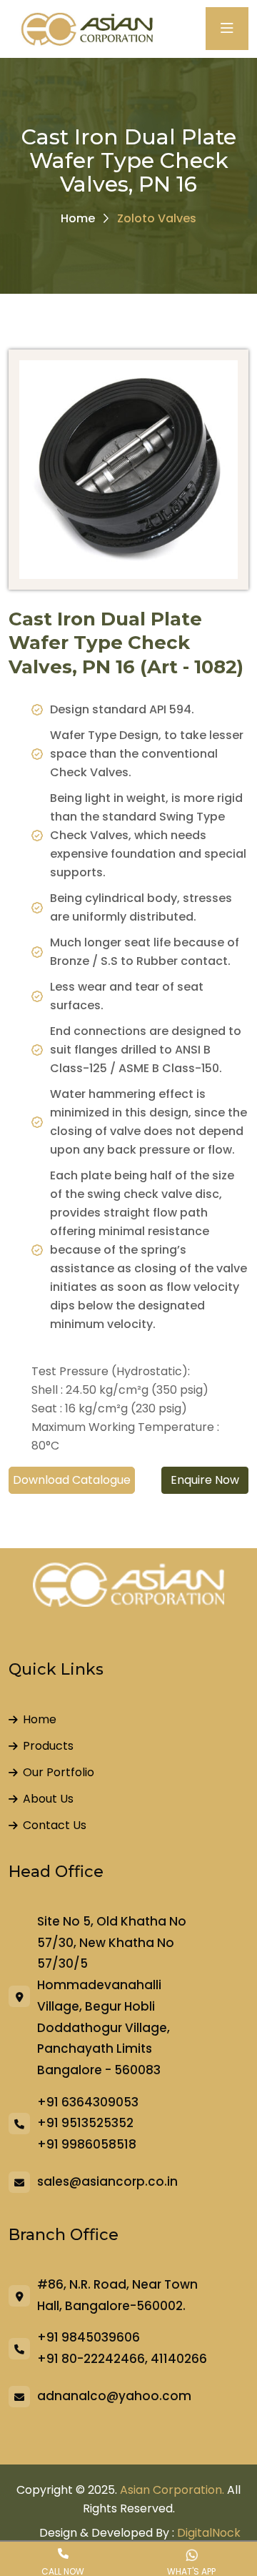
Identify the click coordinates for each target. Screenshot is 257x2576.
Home (78, 218)
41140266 (179, 2359)
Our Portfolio (59, 1772)
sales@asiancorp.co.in (107, 2181)
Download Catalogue (72, 1480)
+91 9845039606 (89, 2337)
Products (48, 1746)
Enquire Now (205, 1480)
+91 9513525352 (85, 2123)
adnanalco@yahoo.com (114, 2396)
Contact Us (55, 1825)
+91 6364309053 (88, 2102)
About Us (48, 1799)
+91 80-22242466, (92, 2359)
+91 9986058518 (87, 2144)
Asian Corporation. (172, 2490)
